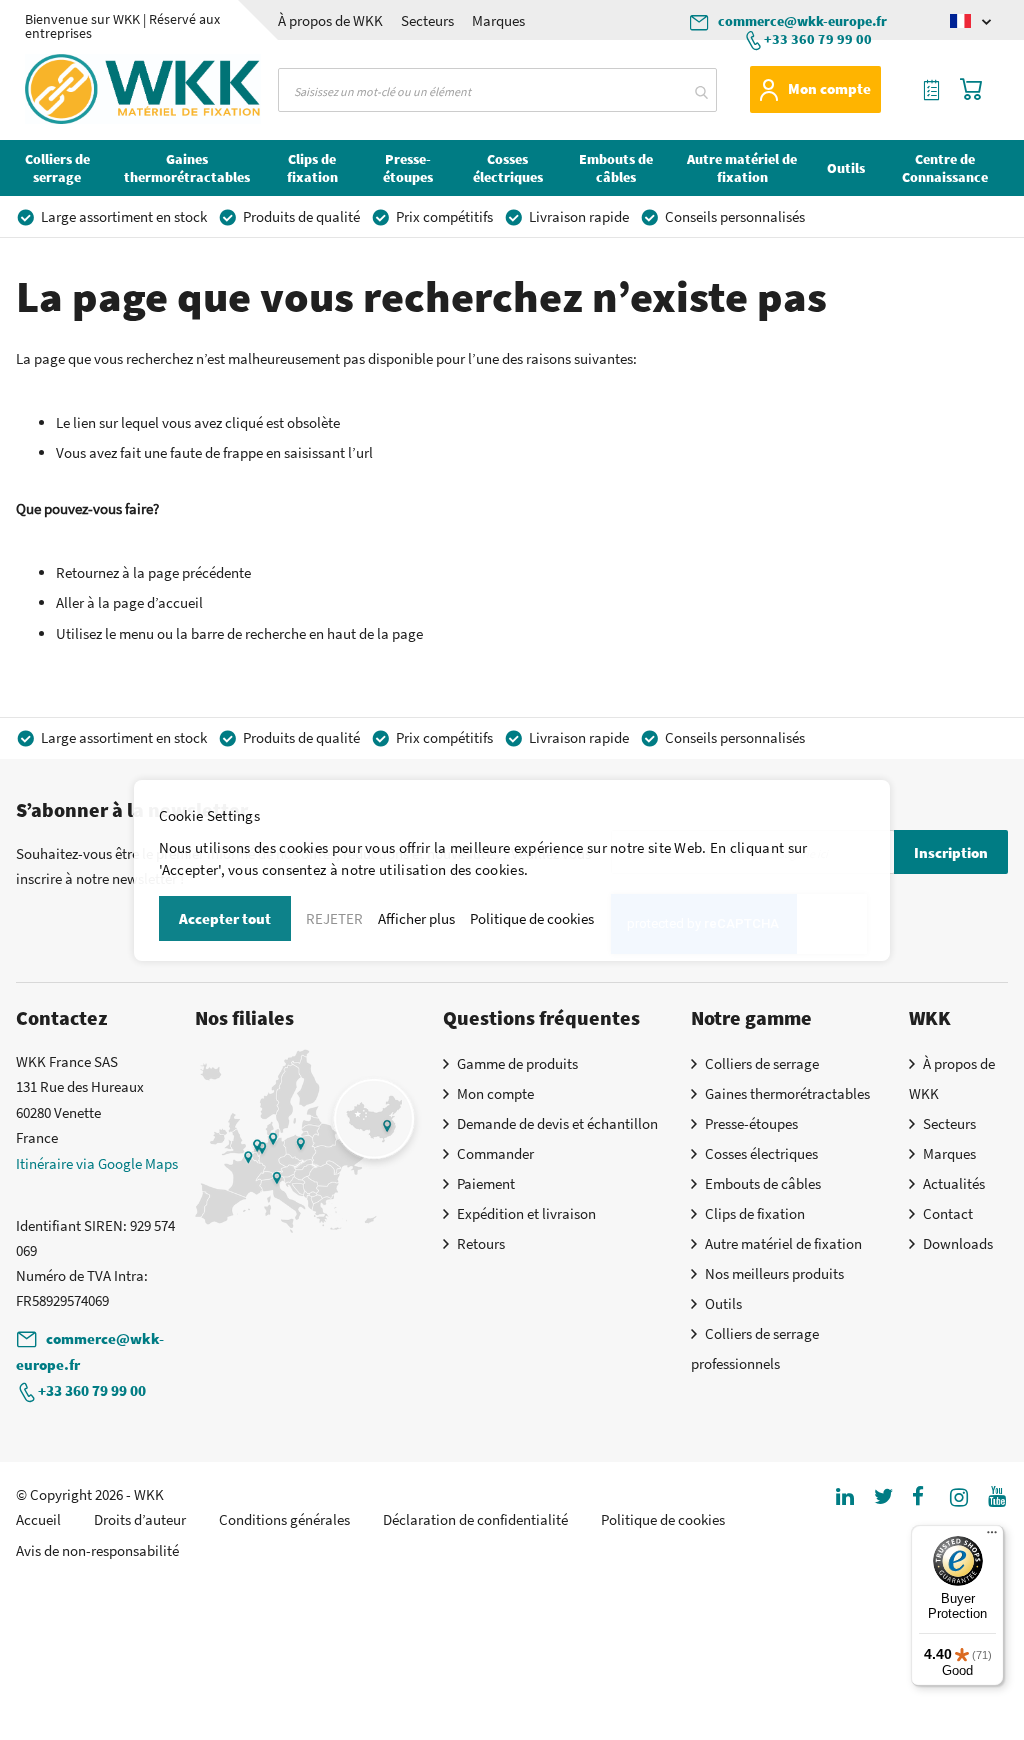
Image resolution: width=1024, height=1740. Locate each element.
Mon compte (829, 88)
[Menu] (992, 1537)
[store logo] (88, 89)
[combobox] (497, 90)
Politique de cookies (532, 918)
